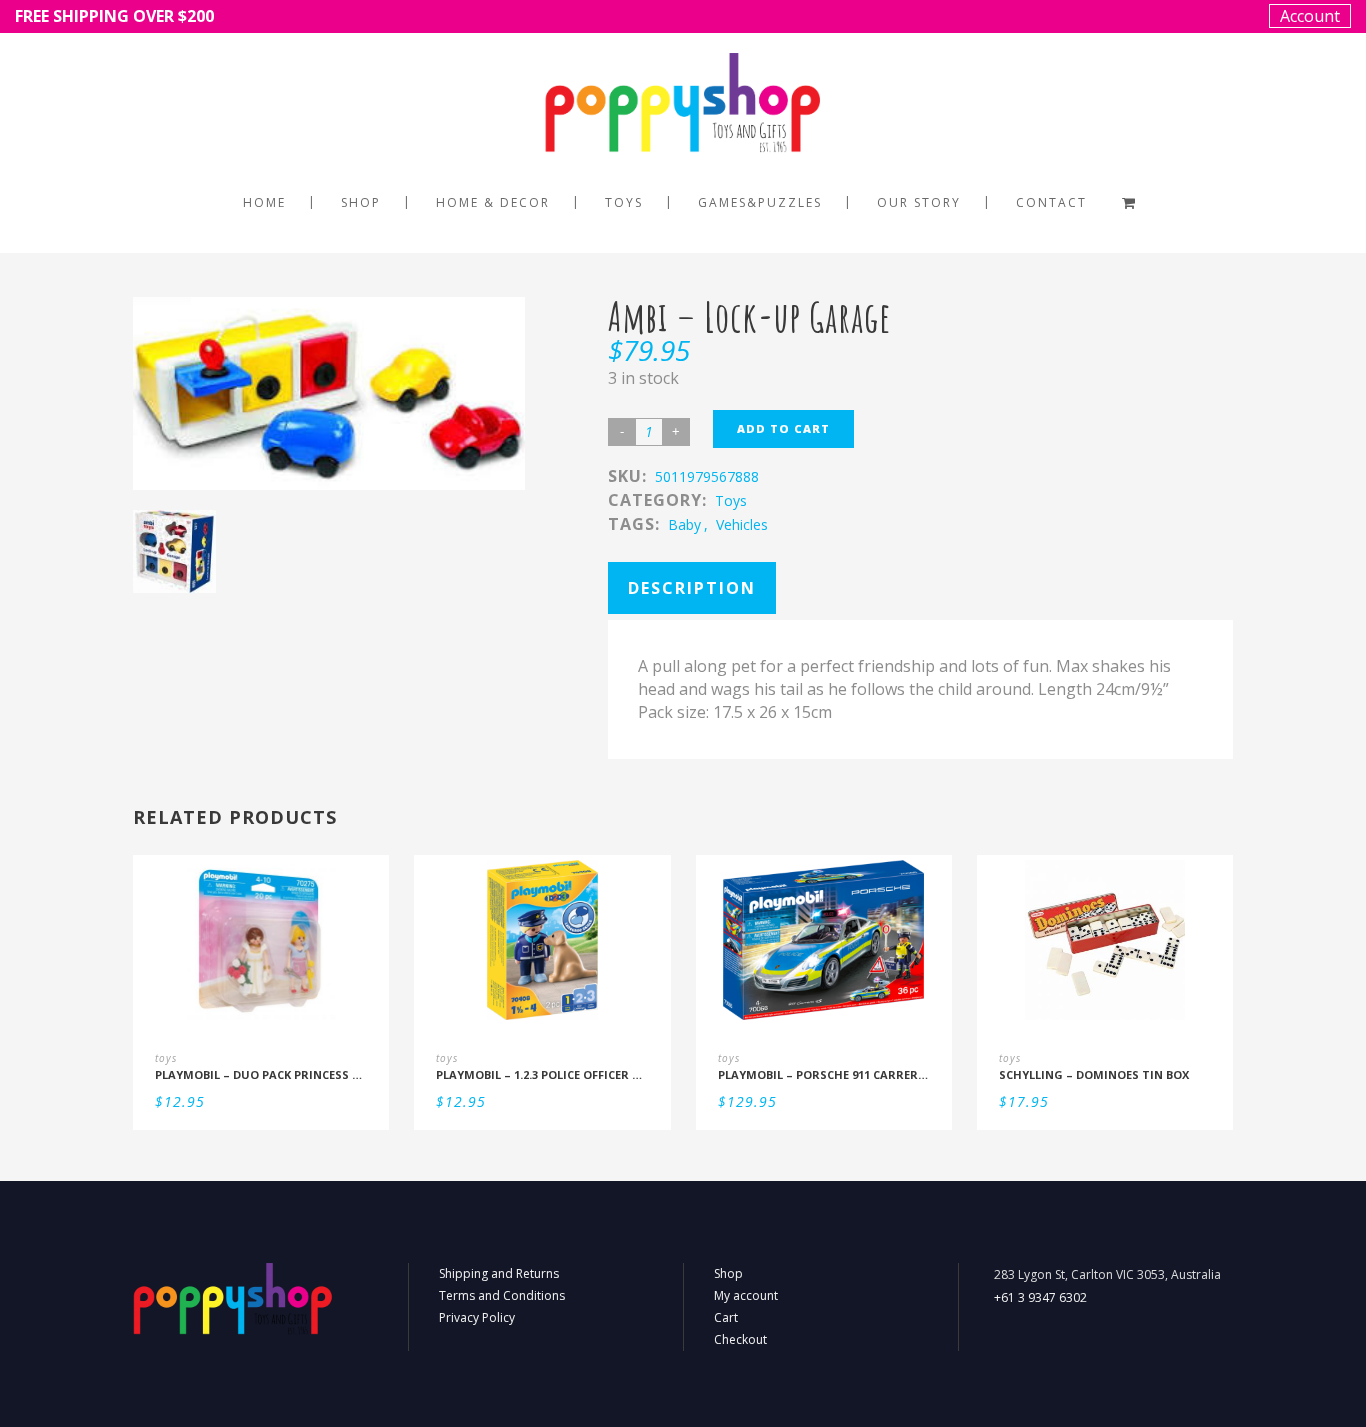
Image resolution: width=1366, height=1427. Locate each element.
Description (692, 588)
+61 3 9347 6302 (1040, 1297)
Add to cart (783, 428)
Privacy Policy (477, 1317)
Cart (726, 1317)
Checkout (740, 1339)
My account (746, 1295)
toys (731, 500)
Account (1310, 16)
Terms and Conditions (502, 1295)
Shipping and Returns (499, 1273)
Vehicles (742, 524)
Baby (684, 524)
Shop (728, 1273)
